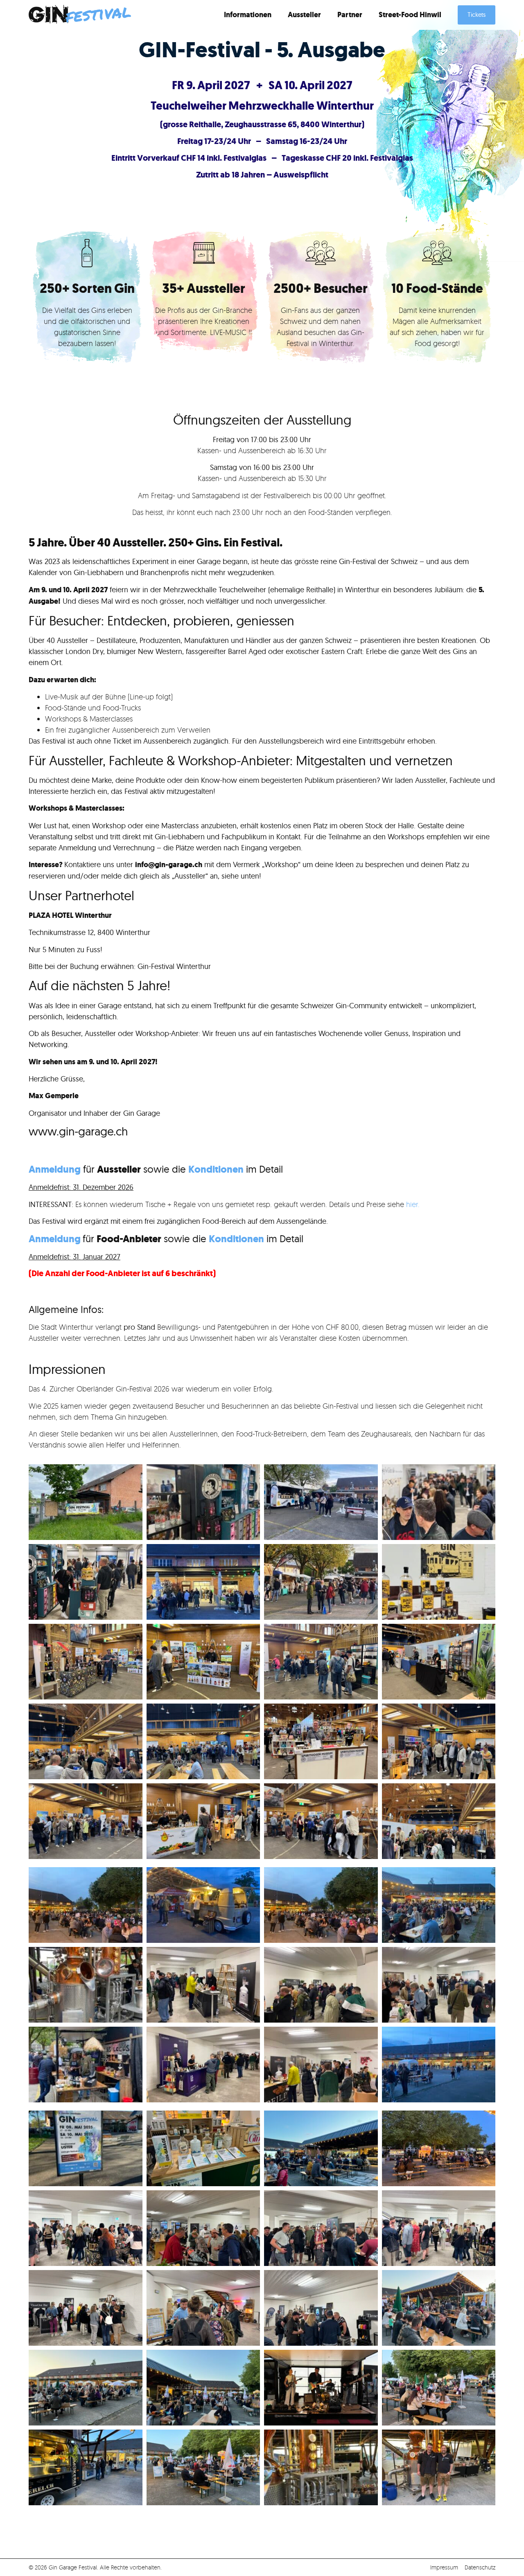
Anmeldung (55, 1239)
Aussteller (304, 15)
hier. (412, 1204)
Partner (350, 15)
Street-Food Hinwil (410, 15)
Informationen (248, 15)
